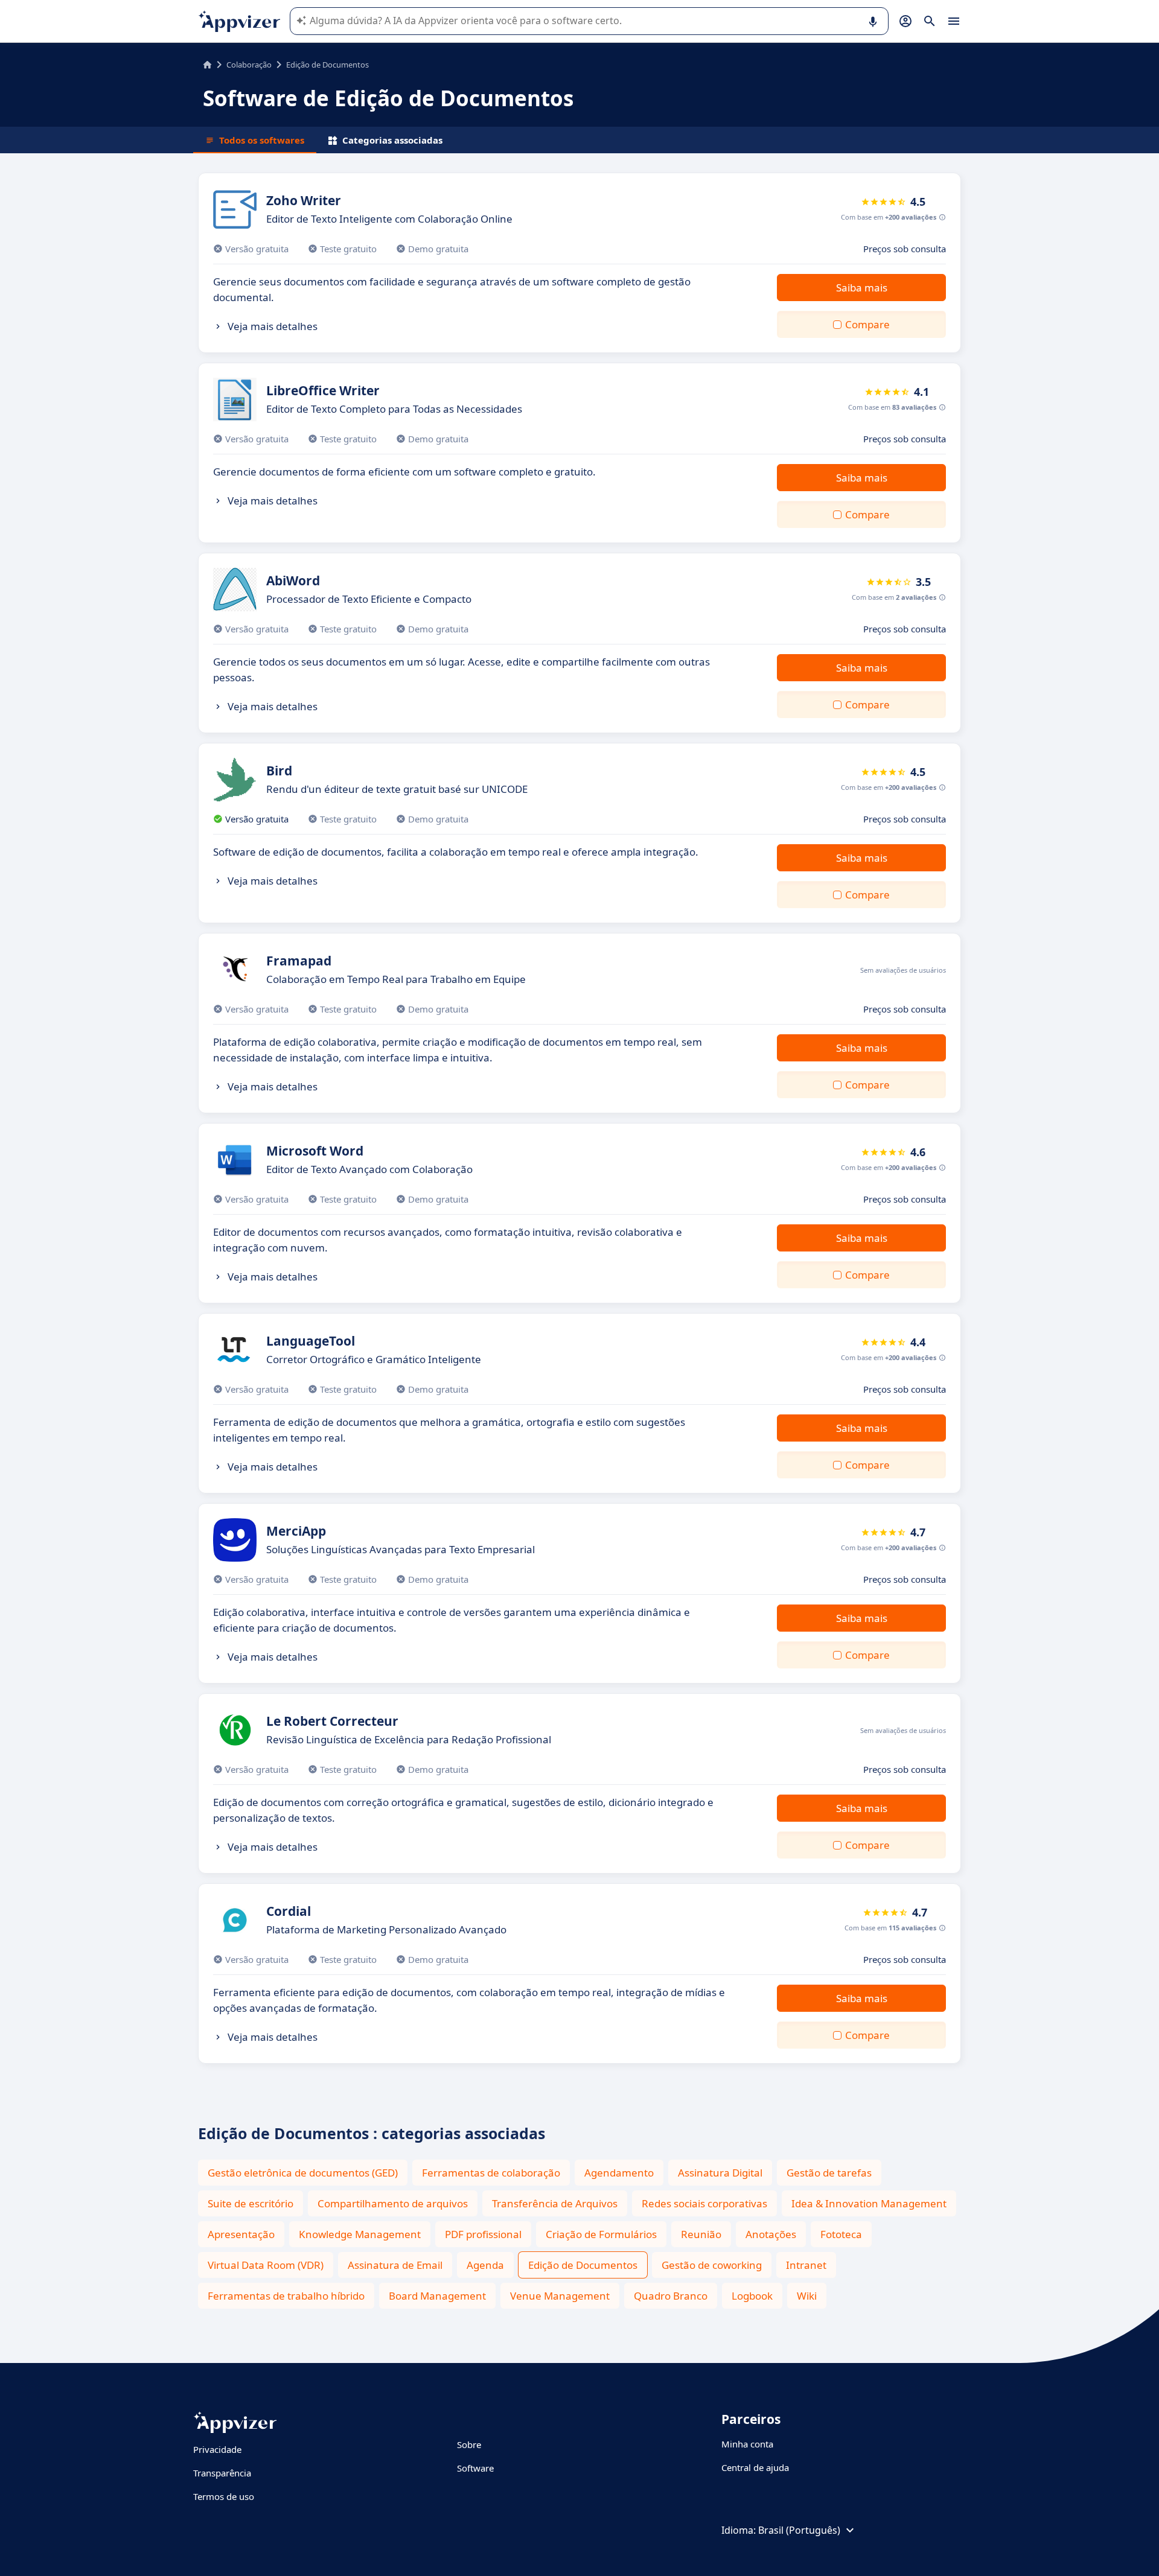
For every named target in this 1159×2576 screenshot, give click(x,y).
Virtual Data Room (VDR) (266, 2265)
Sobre (469, 2444)
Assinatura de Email (395, 2265)
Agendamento (619, 2173)
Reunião (701, 2234)
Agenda (485, 2265)
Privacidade (217, 2449)
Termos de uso (224, 2496)
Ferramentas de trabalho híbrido (286, 2296)
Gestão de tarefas (829, 2173)
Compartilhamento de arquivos (393, 2203)
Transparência (222, 2473)
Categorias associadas (392, 140)
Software (475, 2468)
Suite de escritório (251, 2203)
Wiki (807, 2296)
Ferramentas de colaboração (491, 2173)
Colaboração (249, 65)
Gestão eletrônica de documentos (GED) (303, 2173)
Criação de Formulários (601, 2234)
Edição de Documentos (583, 2265)
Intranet (806, 2265)
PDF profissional (483, 2234)
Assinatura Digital (720, 2173)
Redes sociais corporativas (704, 2203)
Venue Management (560, 2296)
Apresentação (241, 2234)
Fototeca (841, 2234)
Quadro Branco (671, 2296)
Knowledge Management (360, 2234)
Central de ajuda (755, 2467)
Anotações (771, 2234)
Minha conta (747, 2444)
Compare (867, 324)
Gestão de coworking (712, 2265)
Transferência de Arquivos (555, 2203)
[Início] (207, 65)
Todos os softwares (262, 140)
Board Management (437, 2296)
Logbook (752, 2296)
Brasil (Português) (799, 2530)
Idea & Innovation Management (869, 2203)
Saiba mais (862, 288)
